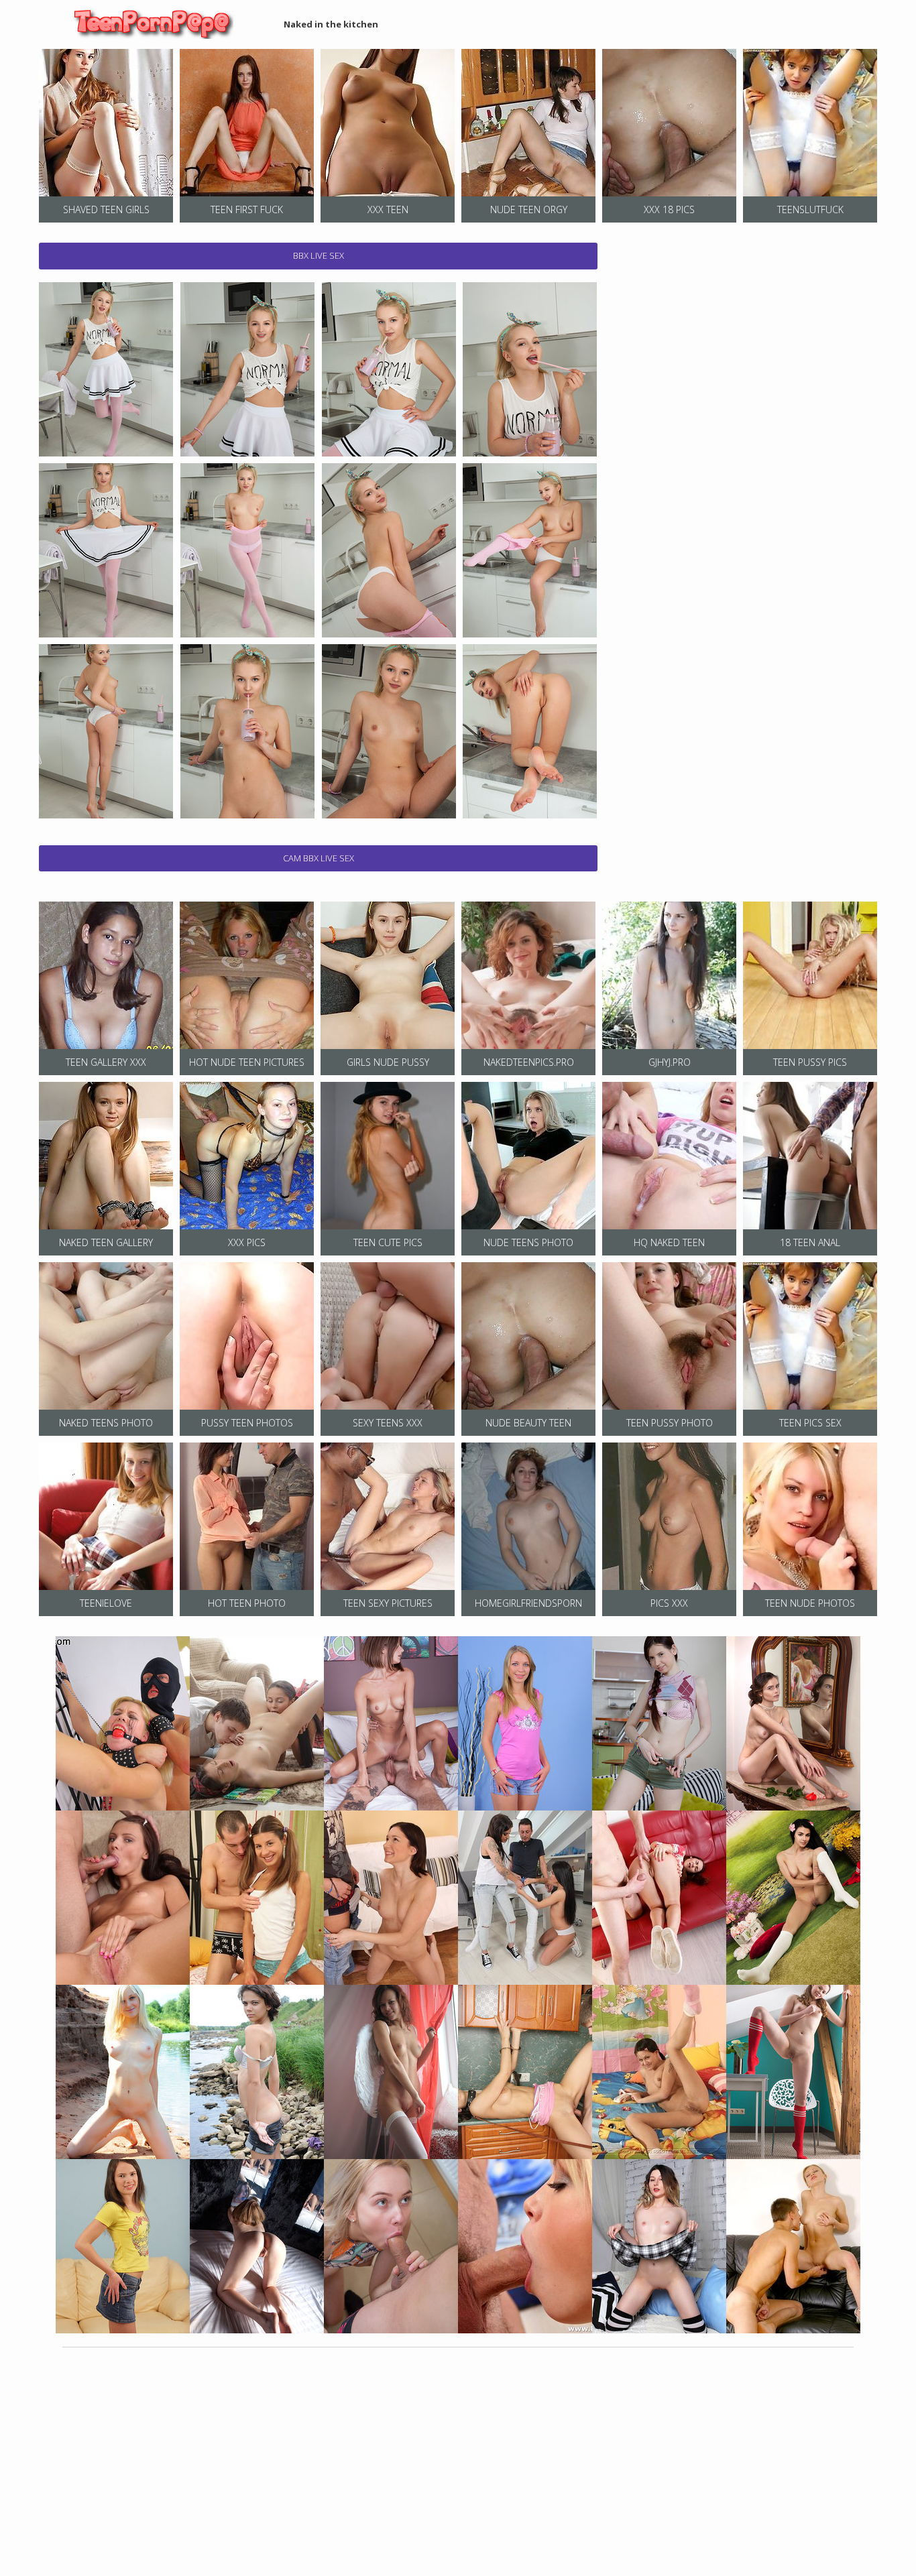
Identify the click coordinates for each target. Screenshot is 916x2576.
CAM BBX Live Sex (319, 858)
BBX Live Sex (319, 255)
